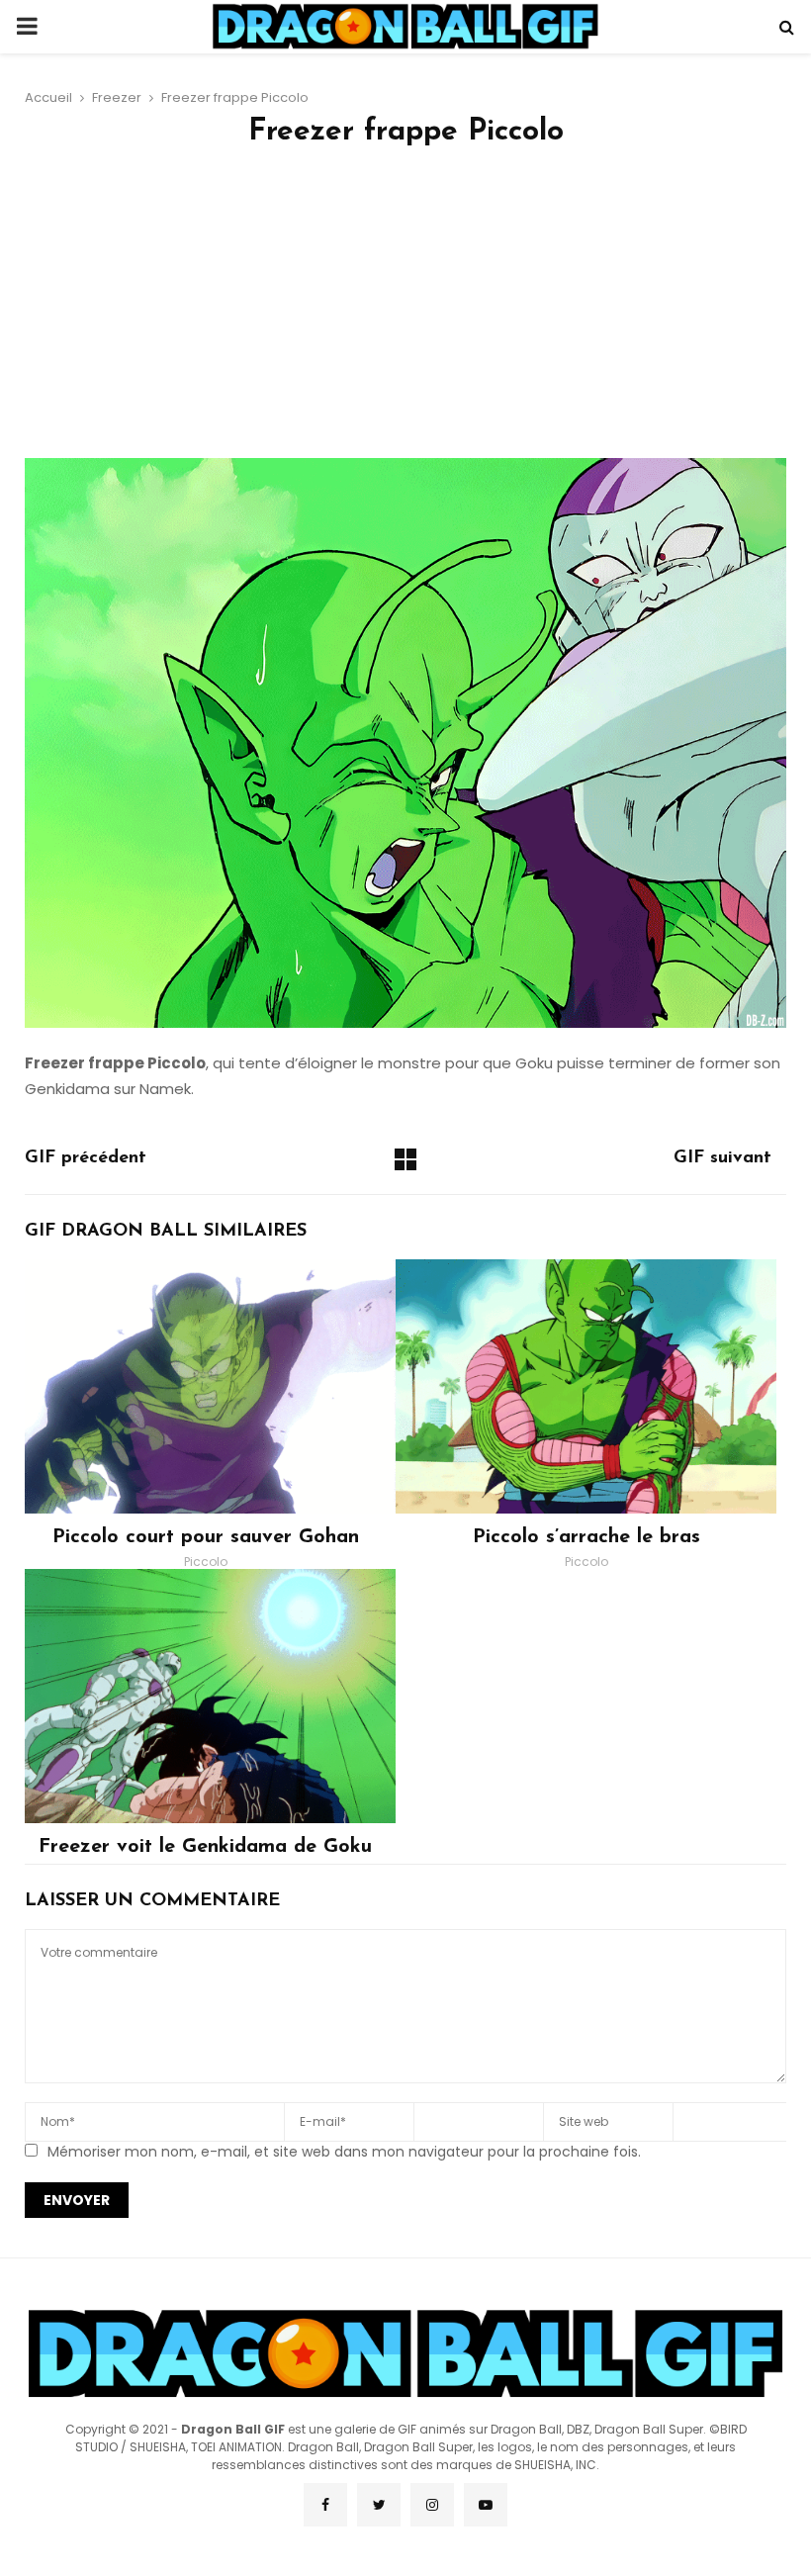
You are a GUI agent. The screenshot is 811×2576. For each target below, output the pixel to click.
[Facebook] (325, 2505)
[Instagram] (432, 2505)
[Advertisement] (405, 310)
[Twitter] (379, 2505)
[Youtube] (486, 2505)
